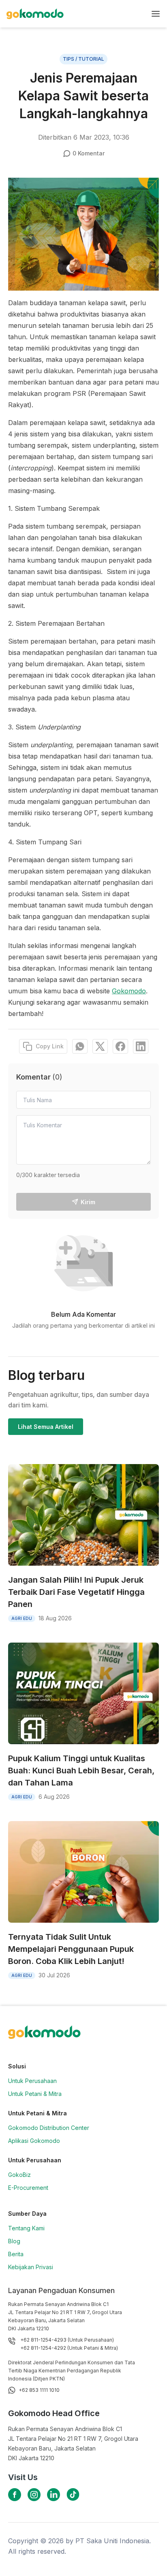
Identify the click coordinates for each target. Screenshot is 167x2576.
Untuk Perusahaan (32, 2081)
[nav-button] (156, 14)
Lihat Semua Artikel (46, 1427)
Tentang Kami (26, 2228)
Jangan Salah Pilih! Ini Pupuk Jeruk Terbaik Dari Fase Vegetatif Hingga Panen (76, 1592)
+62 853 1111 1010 (39, 2390)
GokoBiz (19, 2175)
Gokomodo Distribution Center (49, 2128)
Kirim (88, 1202)
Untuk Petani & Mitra (35, 2094)
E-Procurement (28, 2188)
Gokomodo (129, 991)
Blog (14, 2241)
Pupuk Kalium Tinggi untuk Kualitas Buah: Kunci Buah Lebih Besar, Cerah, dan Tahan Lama (81, 1770)
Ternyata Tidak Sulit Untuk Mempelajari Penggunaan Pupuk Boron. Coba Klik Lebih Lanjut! (71, 1949)
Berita (16, 2254)
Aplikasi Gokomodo (34, 2141)
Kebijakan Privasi (31, 2267)
